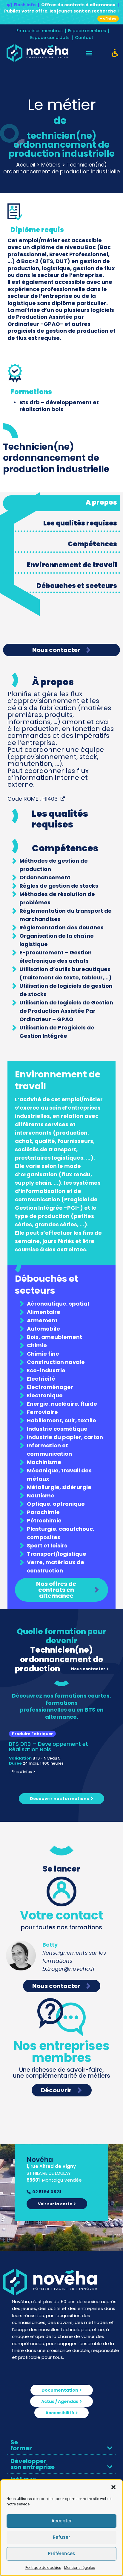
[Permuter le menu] (89, 53)
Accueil (26, 165)
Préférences (62, 2554)
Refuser (61, 2537)
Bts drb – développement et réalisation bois (59, 406)
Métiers (51, 165)
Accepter (62, 2521)
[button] (113, 2487)
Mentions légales (80, 2568)
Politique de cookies (43, 2568)
